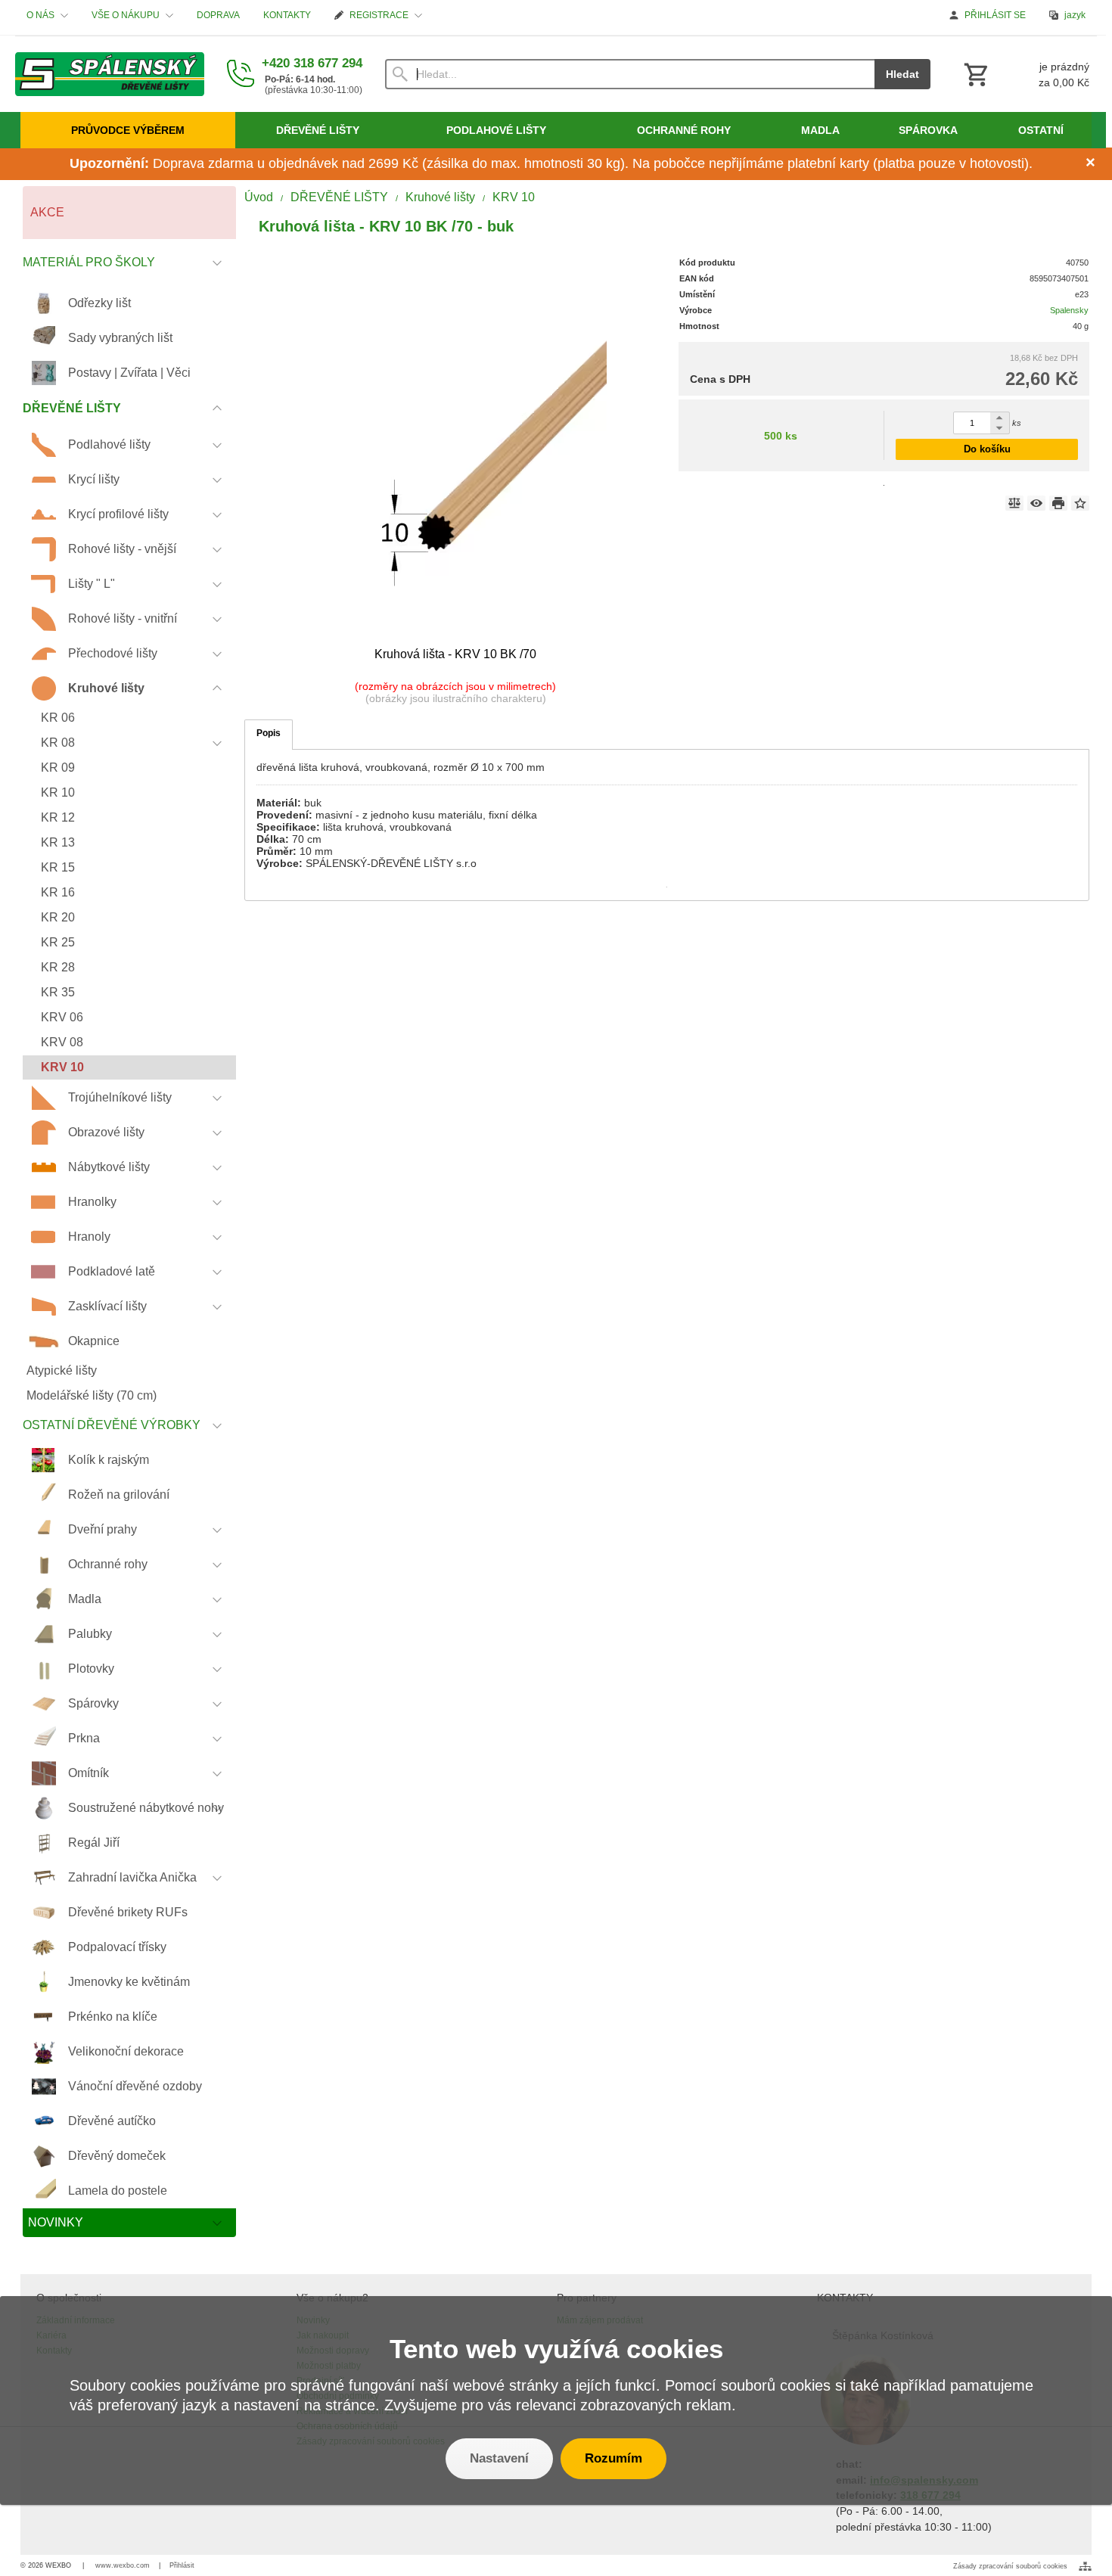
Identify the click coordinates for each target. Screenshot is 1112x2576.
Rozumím (613, 2458)
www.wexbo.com (123, 2565)
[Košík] (1025, 74)
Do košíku (987, 449)
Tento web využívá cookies (556, 2349)
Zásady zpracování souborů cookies (1010, 2566)
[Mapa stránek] (1085, 2566)
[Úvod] (110, 74)
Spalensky (1069, 310)
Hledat (902, 74)
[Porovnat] (1014, 503)
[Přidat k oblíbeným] (1080, 503)
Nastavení (499, 2458)
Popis (269, 733)
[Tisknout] (1058, 503)
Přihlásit (182, 2565)
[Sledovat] (1036, 503)
